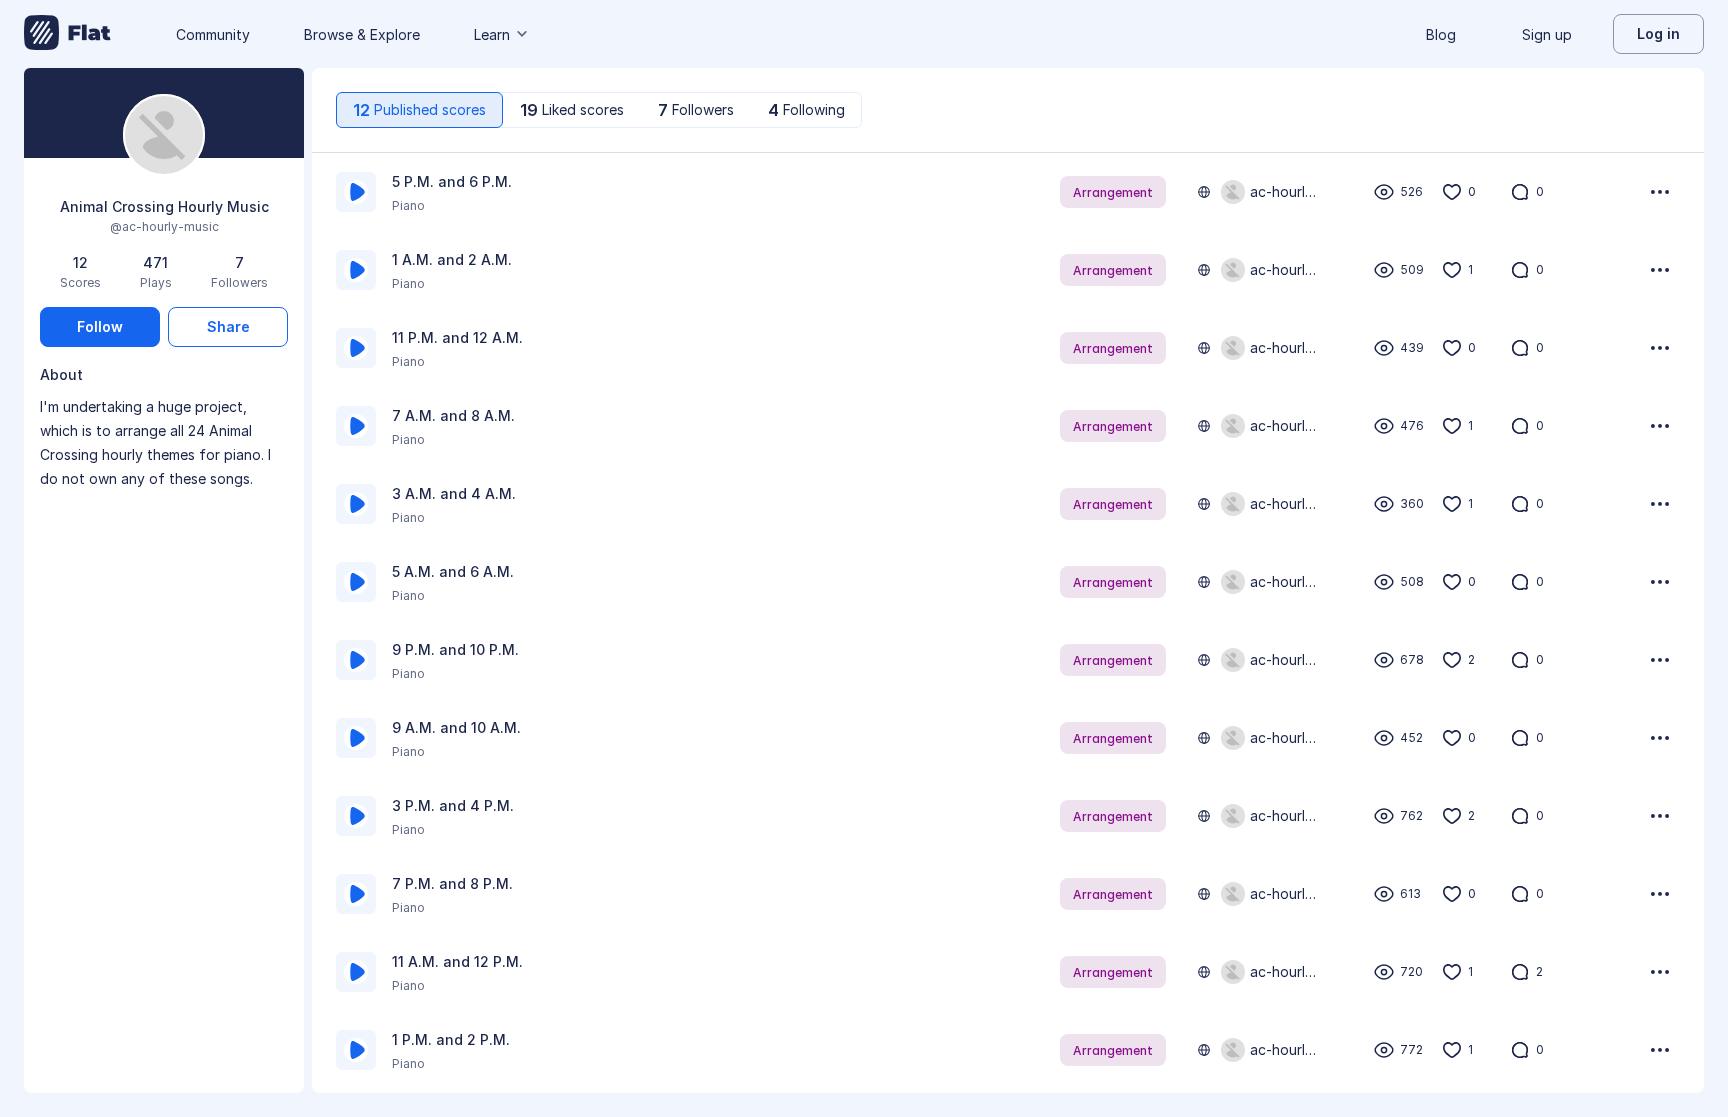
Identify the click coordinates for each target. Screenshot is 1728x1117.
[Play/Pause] (356, 192)
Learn (492, 34)
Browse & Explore (362, 34)
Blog (1441, 34)
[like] (1452, 192)
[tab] (419, 110)
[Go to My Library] (67, 34)
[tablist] (599, 110)
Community (213, 34)
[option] (1008, 192)
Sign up (1547, 34)
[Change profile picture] (164, 136)
